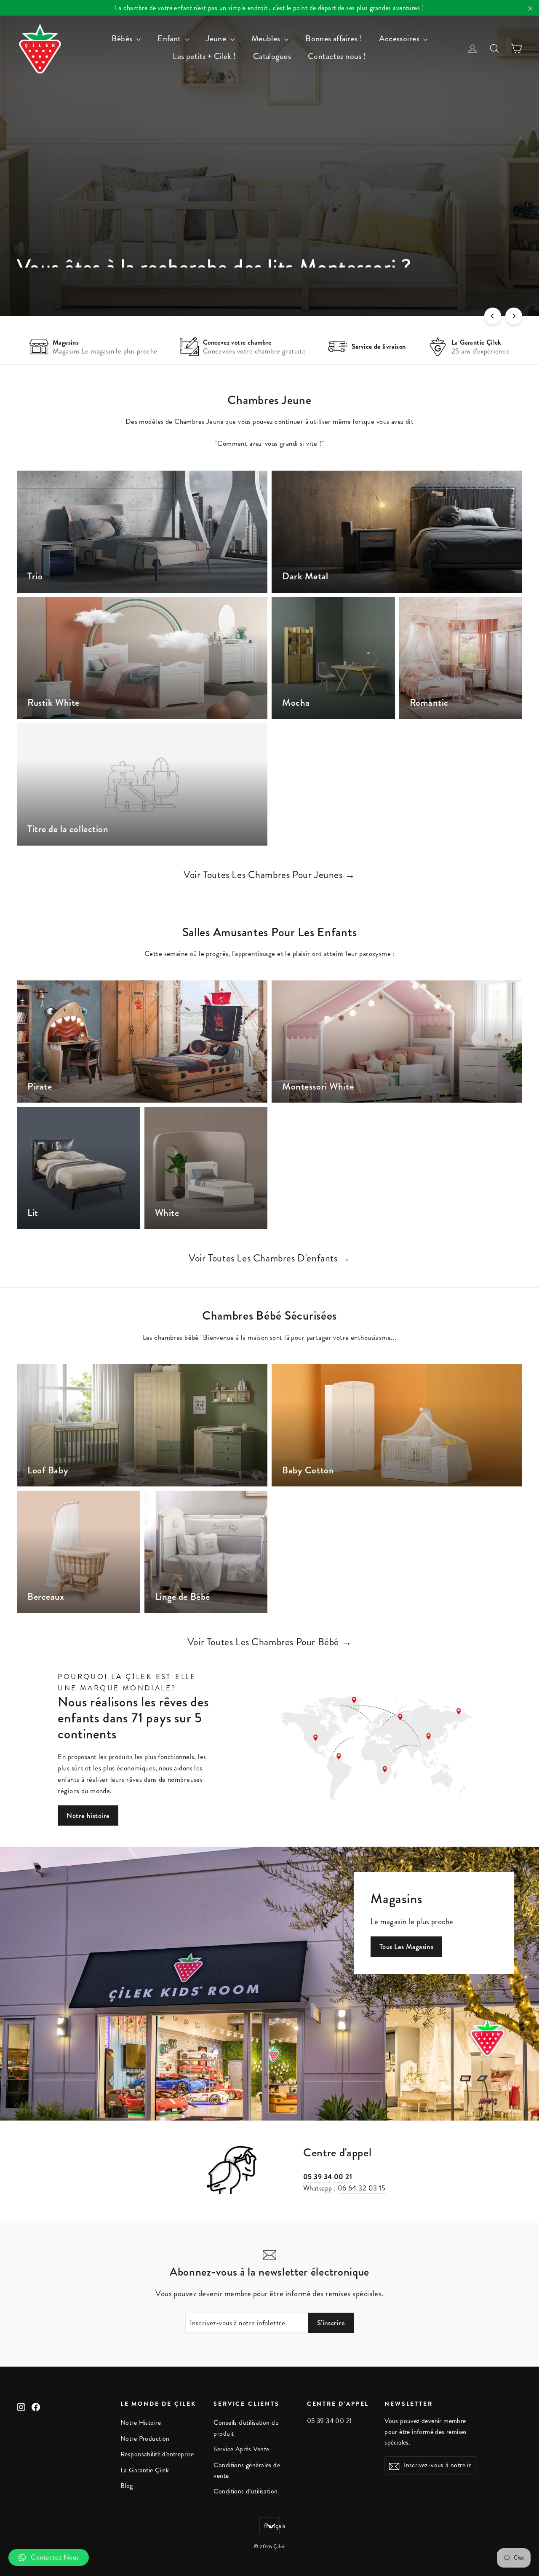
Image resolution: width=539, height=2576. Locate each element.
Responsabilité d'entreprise (157, 2454)
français (272, 2526)
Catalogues (272, 56)
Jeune (217, 39)
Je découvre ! (406, 280)
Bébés (123, 39)
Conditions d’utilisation (245, 2491)
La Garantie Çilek (145, 2470)
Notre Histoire (141, 2423)
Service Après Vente (241, 2449)
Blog (127, 2486)
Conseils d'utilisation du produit (246, 2428)
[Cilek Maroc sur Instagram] (21, 2406)
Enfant (170, 39)
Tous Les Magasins (406, 1947)
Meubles (267, 39)
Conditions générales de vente (247, 2470)
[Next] (514, 316)
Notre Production (145, 2439)
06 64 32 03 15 (362, 2188)
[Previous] (493, 316)
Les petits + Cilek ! (204, 56)
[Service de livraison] (338, 347)
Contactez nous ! (337, 56)
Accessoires (400, 39)
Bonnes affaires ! (334, 39)
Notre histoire (88, 1816)
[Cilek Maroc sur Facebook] (36, 2406)
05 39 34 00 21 (328, 2177)
